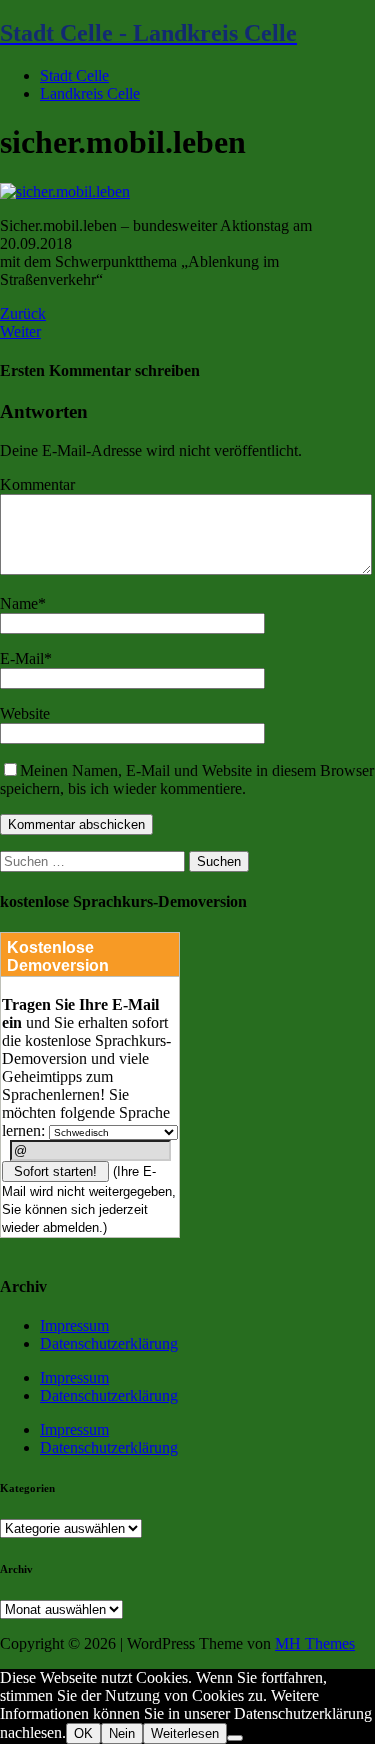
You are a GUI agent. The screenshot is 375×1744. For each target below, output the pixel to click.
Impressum (74, 1325)
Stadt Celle (74, 75)
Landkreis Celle (90, 93)
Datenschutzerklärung (109, 1343)
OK (83, 1733)
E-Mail (22, 658)
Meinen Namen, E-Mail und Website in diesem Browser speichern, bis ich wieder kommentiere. (187, 779)
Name (19, 603)
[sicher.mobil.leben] (65, 191)
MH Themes (315, 1643)
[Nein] (235, 1738)
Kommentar (37, 484)
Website (25, 713)
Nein (122, 1733)
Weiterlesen (185, 1733)
